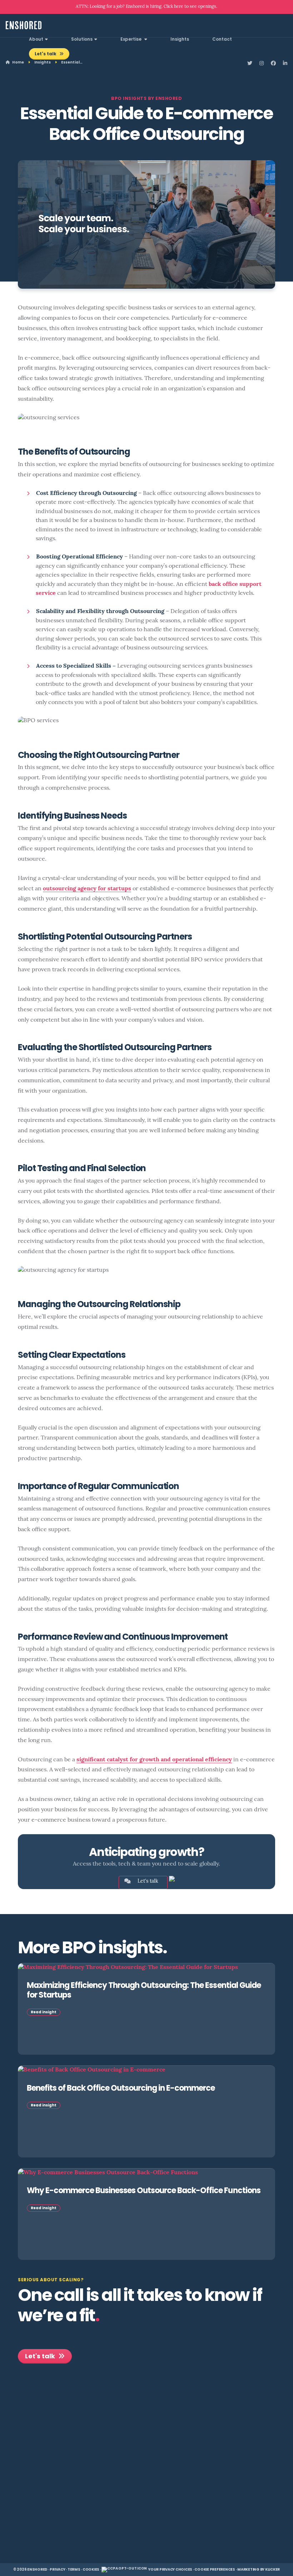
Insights (180, 40)
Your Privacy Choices (170, 2570)
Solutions (82, 40)
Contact (222, 40)
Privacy (57, 2570)
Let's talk (46, 54)
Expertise (131, 40)
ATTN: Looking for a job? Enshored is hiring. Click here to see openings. (146, 7)
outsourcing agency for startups (87, 889)
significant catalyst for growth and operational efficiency (154, 1760)
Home (18, 63)
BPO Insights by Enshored (146, 99)
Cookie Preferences (215, 2570)
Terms (74, 2570)
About (36, 40)
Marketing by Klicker (259, 2570)
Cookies (91, 2570)
